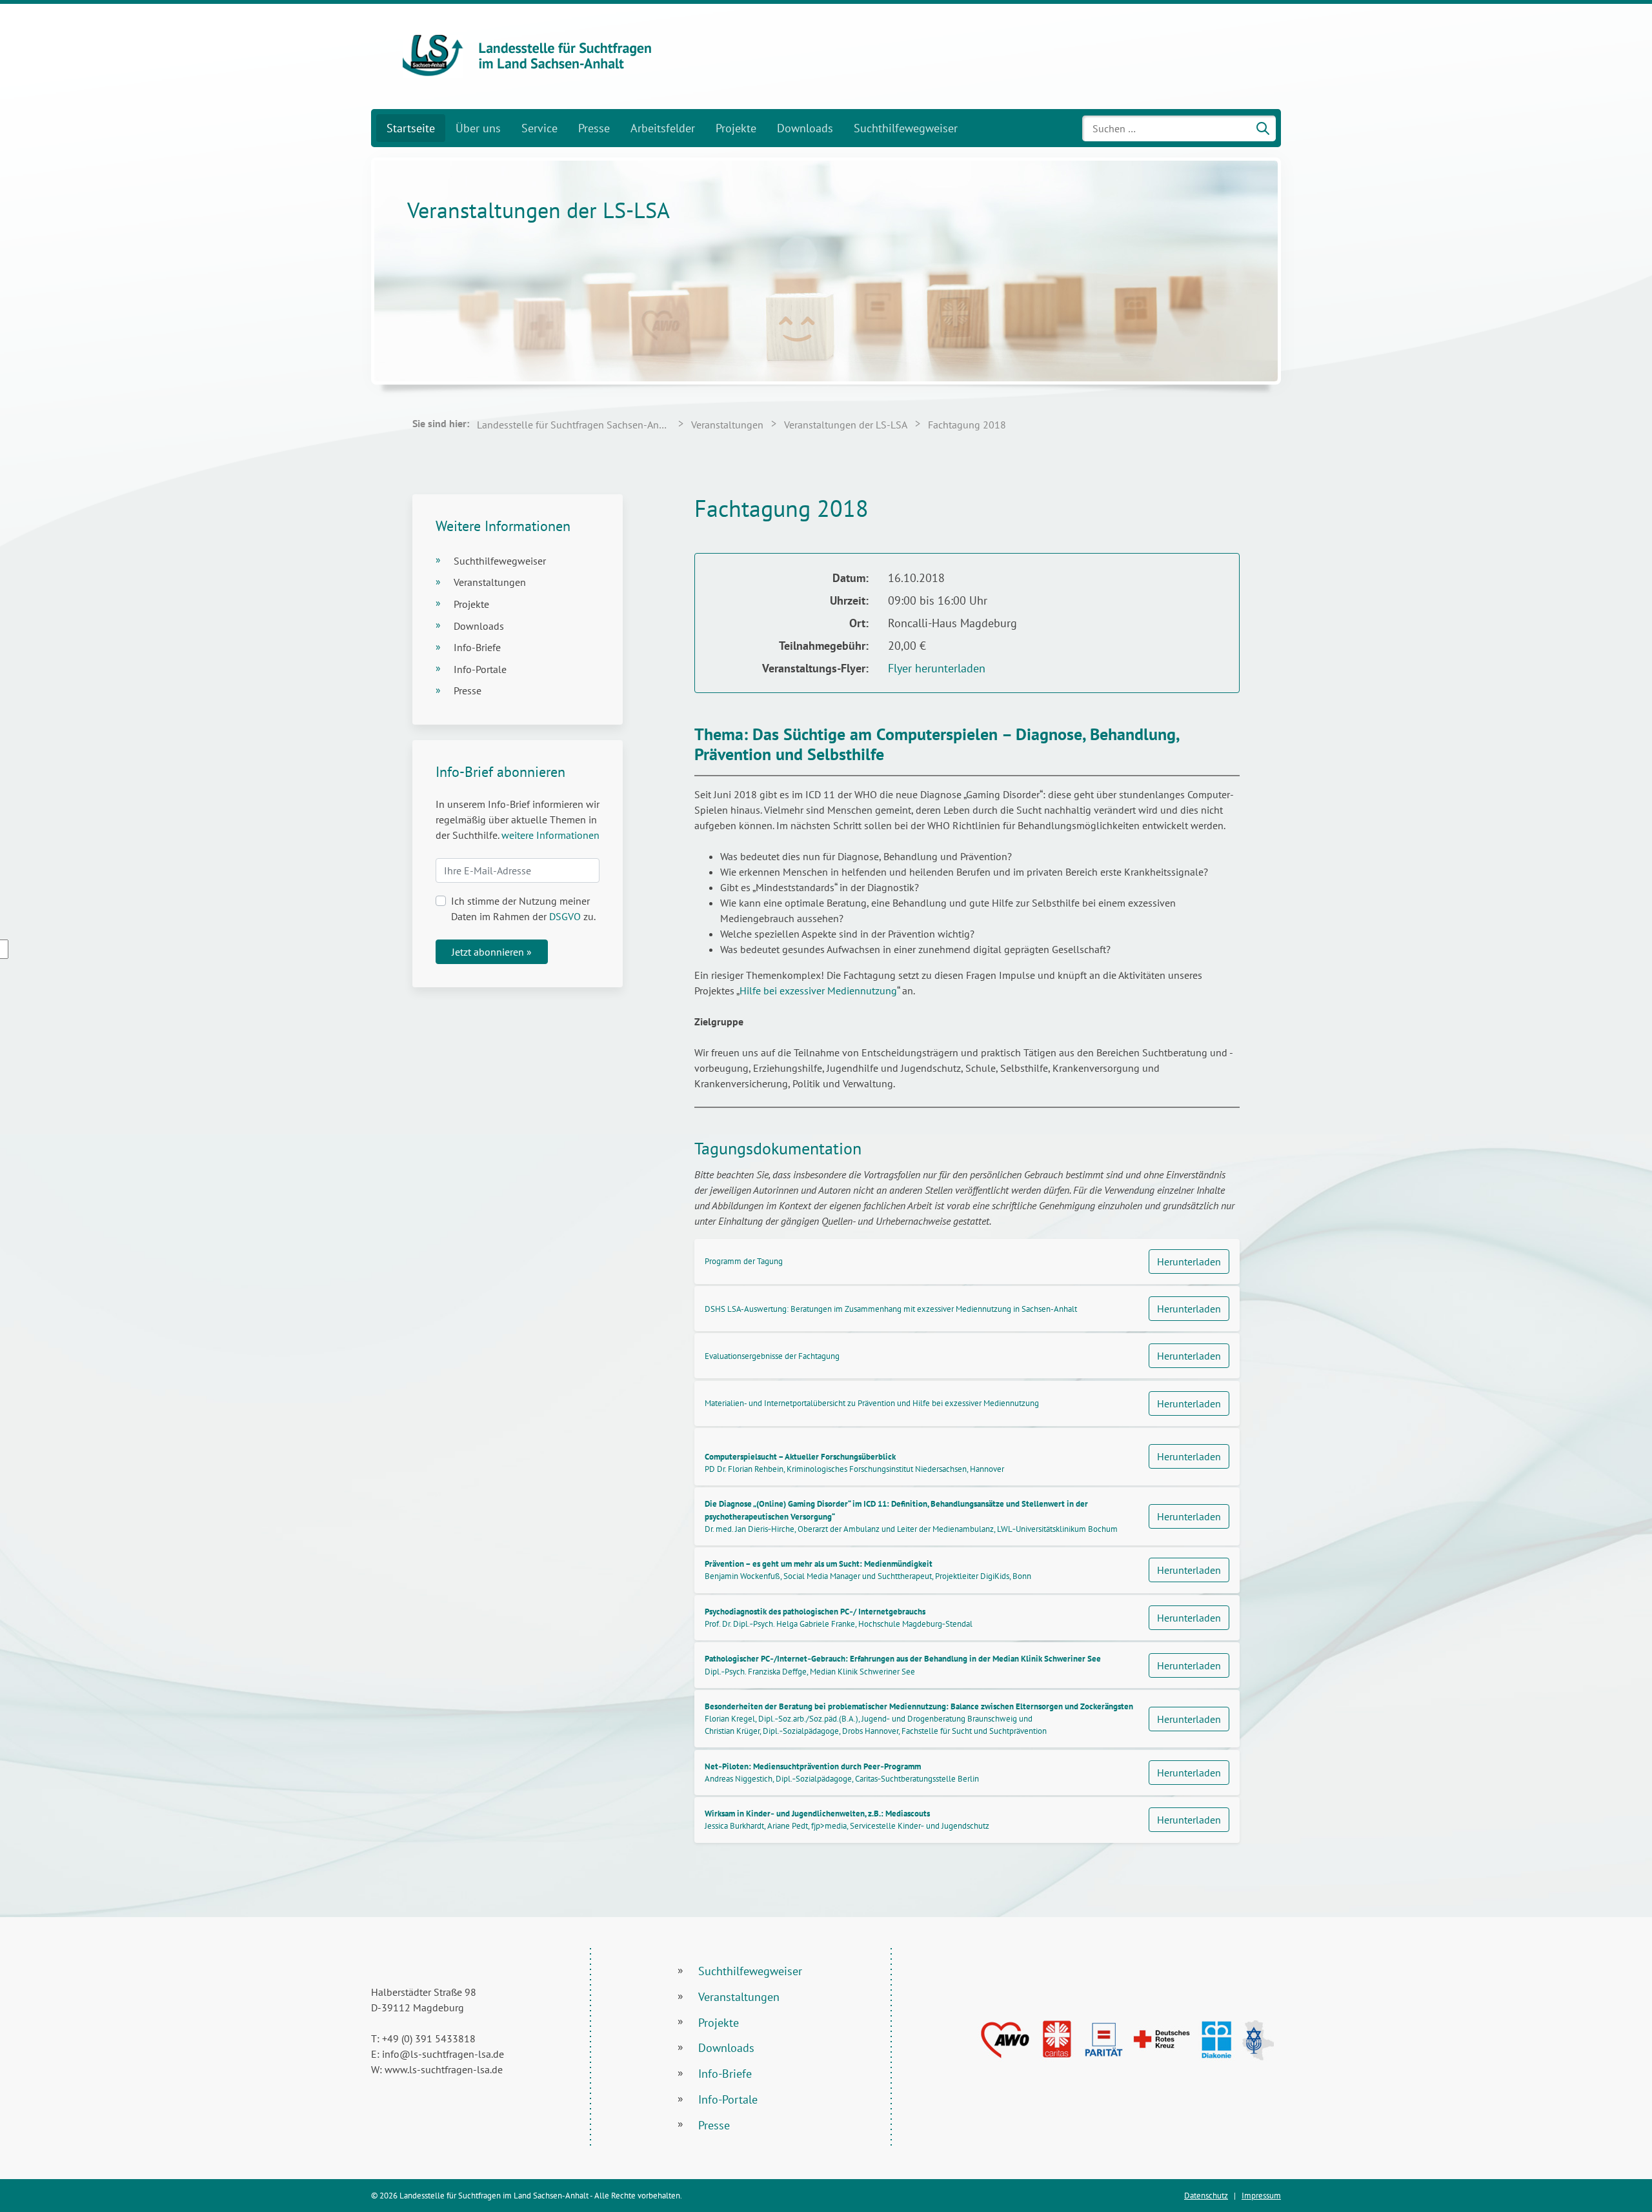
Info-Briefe (477, 647)
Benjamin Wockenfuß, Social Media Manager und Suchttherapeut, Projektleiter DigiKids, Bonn (868, 1570)
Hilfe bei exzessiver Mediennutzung (818, 990)
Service (539, 128)
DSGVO (565, 916)
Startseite (411, 128)
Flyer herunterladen (937, 668)
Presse (594, 128)
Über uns (478, 128)
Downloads (805, 128)
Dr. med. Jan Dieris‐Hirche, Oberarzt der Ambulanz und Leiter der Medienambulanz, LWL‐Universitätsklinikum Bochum (911, 1516)
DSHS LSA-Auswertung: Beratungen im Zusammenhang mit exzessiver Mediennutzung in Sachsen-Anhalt (891, 1309)
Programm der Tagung (744, 1261)
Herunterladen (1189, 1262)
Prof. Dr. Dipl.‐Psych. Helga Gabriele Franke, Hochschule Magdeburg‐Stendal (839, 1618)
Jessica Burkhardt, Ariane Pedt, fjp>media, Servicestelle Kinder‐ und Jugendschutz (847, 1820)
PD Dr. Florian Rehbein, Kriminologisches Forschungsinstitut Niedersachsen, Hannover (854, 1463)
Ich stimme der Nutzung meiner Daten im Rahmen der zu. (523, 909)
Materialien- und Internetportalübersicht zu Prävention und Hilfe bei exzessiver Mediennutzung (872, 1403)
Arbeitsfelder (663, 128)
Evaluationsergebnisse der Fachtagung (772, 1356)
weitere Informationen (550, 835)
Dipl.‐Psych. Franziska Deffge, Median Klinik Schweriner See (903, 1665)
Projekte (736, 128)
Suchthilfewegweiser (906, 128)
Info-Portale (480, 669)
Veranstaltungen (490, 582)
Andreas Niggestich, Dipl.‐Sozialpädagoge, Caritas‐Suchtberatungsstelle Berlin (842, 1773)
